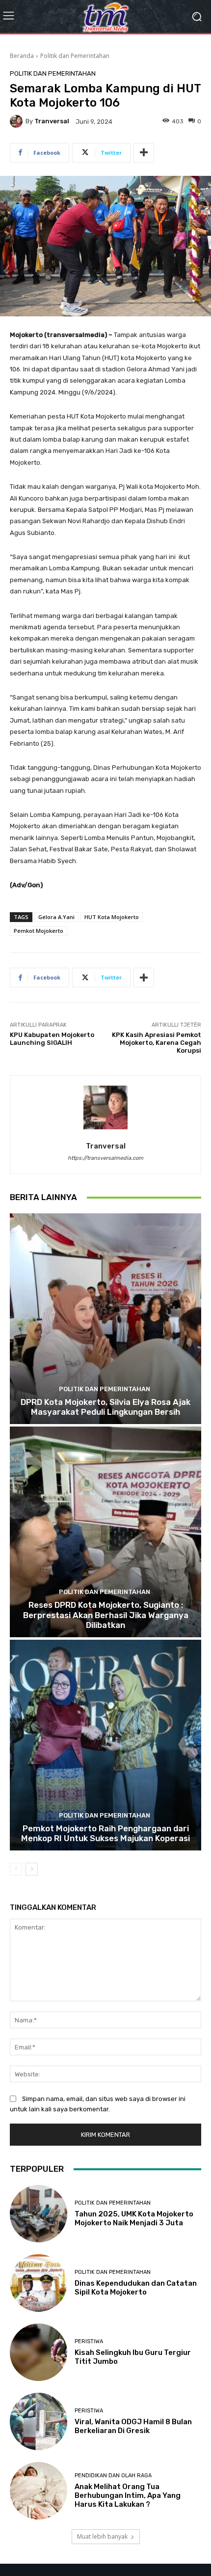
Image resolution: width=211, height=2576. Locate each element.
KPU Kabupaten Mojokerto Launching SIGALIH (52, 1039)
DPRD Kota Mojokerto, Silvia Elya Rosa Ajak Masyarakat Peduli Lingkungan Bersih (105, 1407)
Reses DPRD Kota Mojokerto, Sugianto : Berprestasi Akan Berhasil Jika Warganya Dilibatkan (106, 1615)
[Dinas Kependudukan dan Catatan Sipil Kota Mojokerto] (39, 2283)
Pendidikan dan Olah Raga (113, 2476)
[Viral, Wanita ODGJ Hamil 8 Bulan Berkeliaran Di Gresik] (39, 2422)
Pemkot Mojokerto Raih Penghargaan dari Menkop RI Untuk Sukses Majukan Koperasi (105, 1833)
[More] (144, 153)
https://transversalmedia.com (105, 1158)
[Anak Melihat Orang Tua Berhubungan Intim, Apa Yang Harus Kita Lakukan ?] (39, 2491)
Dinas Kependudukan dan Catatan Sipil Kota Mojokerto (136, 2288)
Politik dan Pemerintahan (75, 56)
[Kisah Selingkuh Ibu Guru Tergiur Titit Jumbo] (39, 2352)
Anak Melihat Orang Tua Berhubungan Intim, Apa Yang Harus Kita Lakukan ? (128, 2495)
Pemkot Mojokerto (39, 931)
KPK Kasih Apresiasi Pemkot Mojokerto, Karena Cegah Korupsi (157, 1042)
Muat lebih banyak (102, 2536)
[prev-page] (16, 1869)
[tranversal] (18, 121)
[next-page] (32, 1869)
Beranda (22, 56)
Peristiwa (89, 2341)
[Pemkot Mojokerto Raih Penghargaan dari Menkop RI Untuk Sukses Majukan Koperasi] (105, 1745)
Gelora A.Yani (56, 917)
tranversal (52, 121)
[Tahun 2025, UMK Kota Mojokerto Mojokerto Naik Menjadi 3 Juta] (39, 2214)
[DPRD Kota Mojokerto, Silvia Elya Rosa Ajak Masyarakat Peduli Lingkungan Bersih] (105, 1319)
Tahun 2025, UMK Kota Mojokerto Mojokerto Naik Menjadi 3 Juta (134, 2218)
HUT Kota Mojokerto (112, 917)
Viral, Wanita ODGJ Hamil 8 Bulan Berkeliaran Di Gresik (133, 2426)
